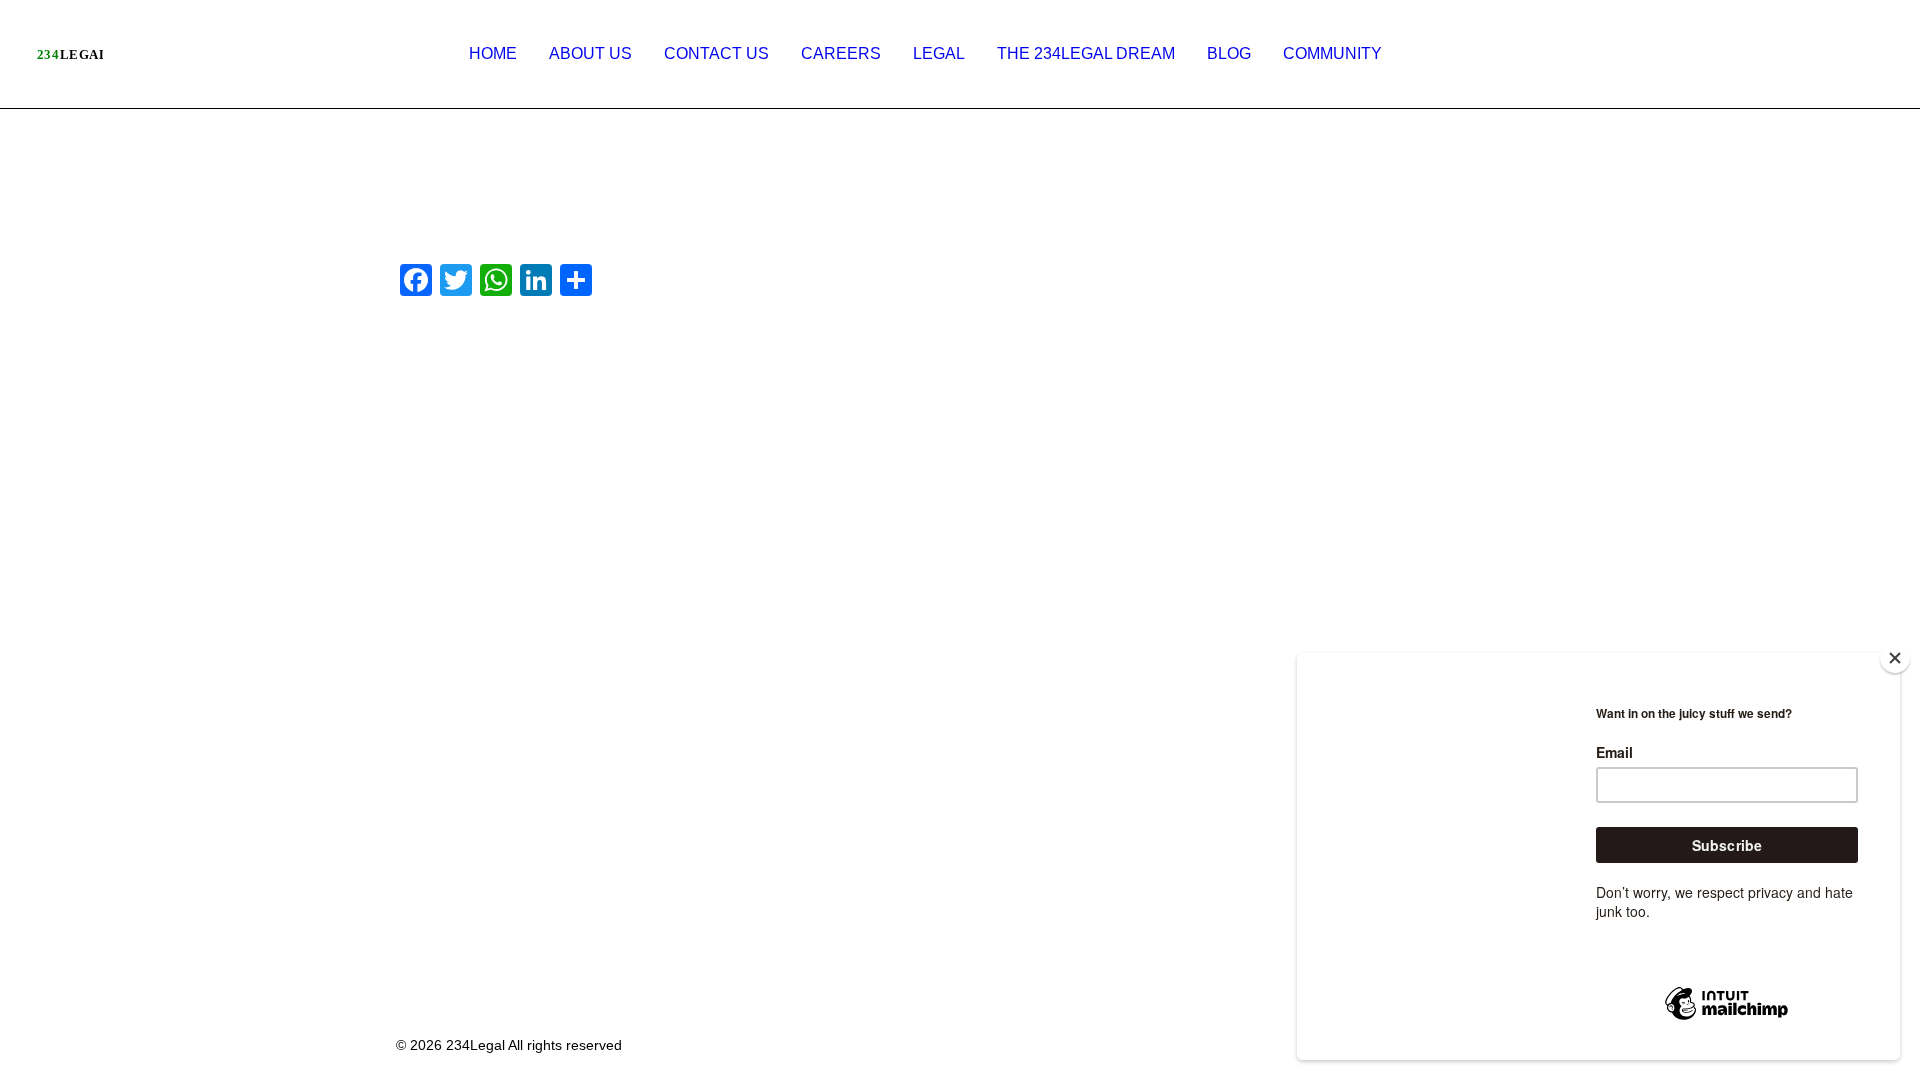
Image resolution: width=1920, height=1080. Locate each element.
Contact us (716, 53)
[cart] (1870, 54)
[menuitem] (493, 54)
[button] (1663, 54)
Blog (1229, 53)
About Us (590, 53)
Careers (841, 53)
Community (1332, 53)
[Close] (1895, 658)
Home (493, 53)
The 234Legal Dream (1086, 53)
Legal (939, 53)
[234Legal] (69, 54)
